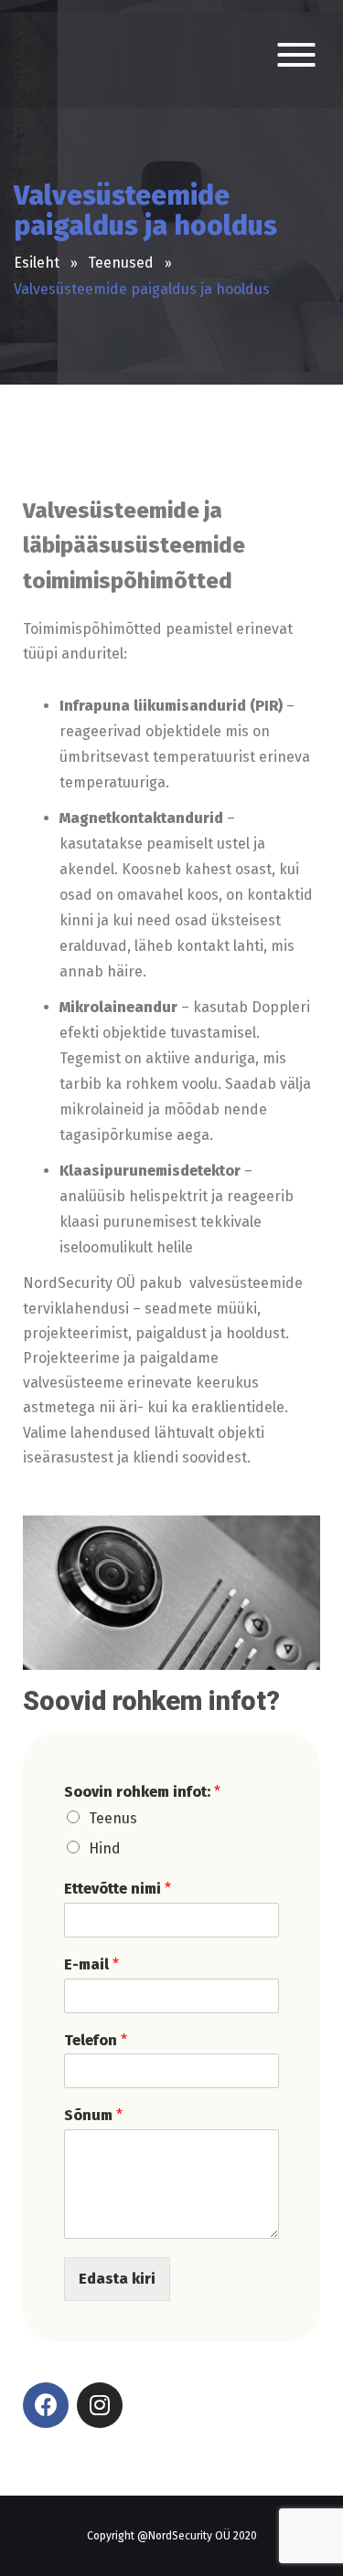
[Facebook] (46, 2405)
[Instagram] (100, 2405)
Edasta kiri (117, 2279)
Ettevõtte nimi (118, 1889)
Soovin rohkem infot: (142, 1792)
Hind (105, 1848)
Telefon (96, 2040)
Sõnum (93, 2115)
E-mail (91, 1964)
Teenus (113, 1818)
